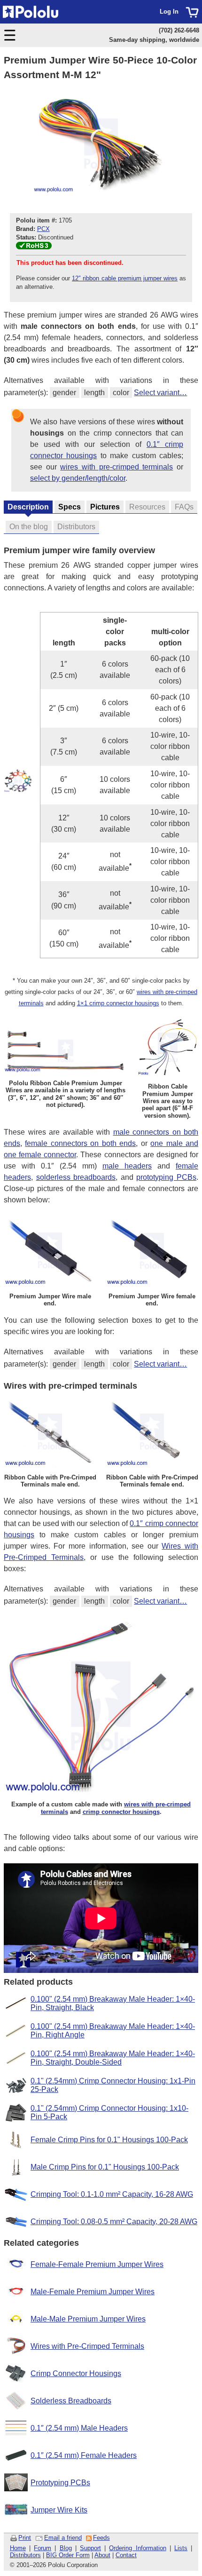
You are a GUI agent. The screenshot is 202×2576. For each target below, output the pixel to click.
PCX (43, 229)
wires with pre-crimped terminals (117, 467)
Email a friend (63, 2538)
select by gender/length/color (78, 478)
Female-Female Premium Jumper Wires (97, 2264)
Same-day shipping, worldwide (154, 40)
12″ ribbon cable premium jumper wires (125, 278)
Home (18, 2548)
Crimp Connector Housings (76, 2373)
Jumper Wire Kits (59, 2510)
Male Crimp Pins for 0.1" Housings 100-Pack (105, 2167)
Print (25, 2538)
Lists (181, 2548)
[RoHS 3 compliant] (34, 247)
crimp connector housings (121, 1812)
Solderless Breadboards (71, 2401)
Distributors (25, 2555)
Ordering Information (137, 2548)
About (102, 2555)
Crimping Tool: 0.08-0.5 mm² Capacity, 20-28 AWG (114, 2222)
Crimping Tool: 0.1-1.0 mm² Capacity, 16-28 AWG (112, 2194)
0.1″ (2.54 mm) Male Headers (79, 2428)
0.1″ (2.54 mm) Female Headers (84, 2455)
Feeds (101, 2538)
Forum (43, 2548)
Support (90, 2548)
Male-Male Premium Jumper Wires (88, 2319)
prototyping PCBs (166, 1177)
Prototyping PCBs (60, 2483)
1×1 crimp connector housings (118, 1003)
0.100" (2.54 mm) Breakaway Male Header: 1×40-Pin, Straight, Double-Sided (113, 2058)
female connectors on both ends (80, 1143)
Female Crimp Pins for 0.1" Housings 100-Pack (109, 2140)
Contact (126, 2555)
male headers (127, 1166)
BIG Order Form (68, 2555)
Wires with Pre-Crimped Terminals (87, 2346)
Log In (169, 12)
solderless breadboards (76, 1177)
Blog (66, 2548)
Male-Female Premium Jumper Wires (93, 2292)
